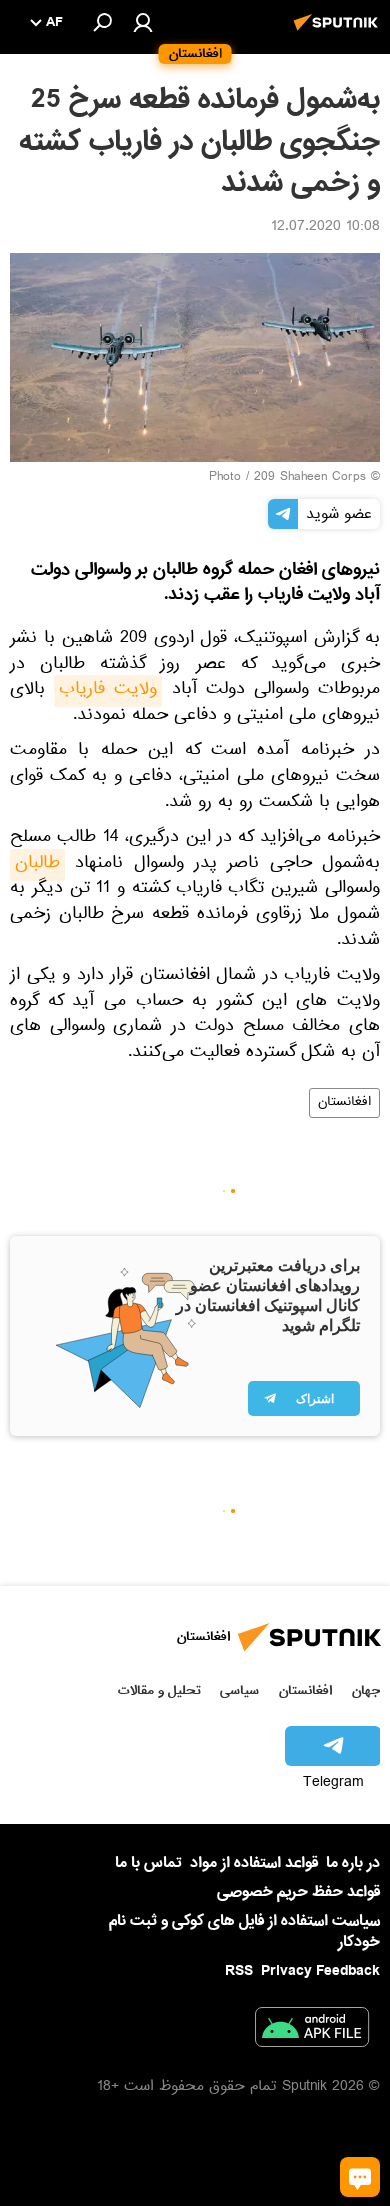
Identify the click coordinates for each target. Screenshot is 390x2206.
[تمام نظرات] (360, 2177)
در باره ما (353, 1863)
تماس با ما (148, 1863)
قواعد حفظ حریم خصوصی (298, 1892)
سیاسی (239, 1690)
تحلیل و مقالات (159, 1690)
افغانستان (344, 1103)
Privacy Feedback (320, 1971)
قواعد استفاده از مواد (254, 1863)
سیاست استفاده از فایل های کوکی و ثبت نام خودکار (244, 1931)
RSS (239, 1971)
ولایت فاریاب (108, 691)
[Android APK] (312, 2031)
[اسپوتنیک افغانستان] (339, 33)
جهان (366, 1690)
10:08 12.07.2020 (325, 228)
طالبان (37, 865)
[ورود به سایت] (143, 22)
